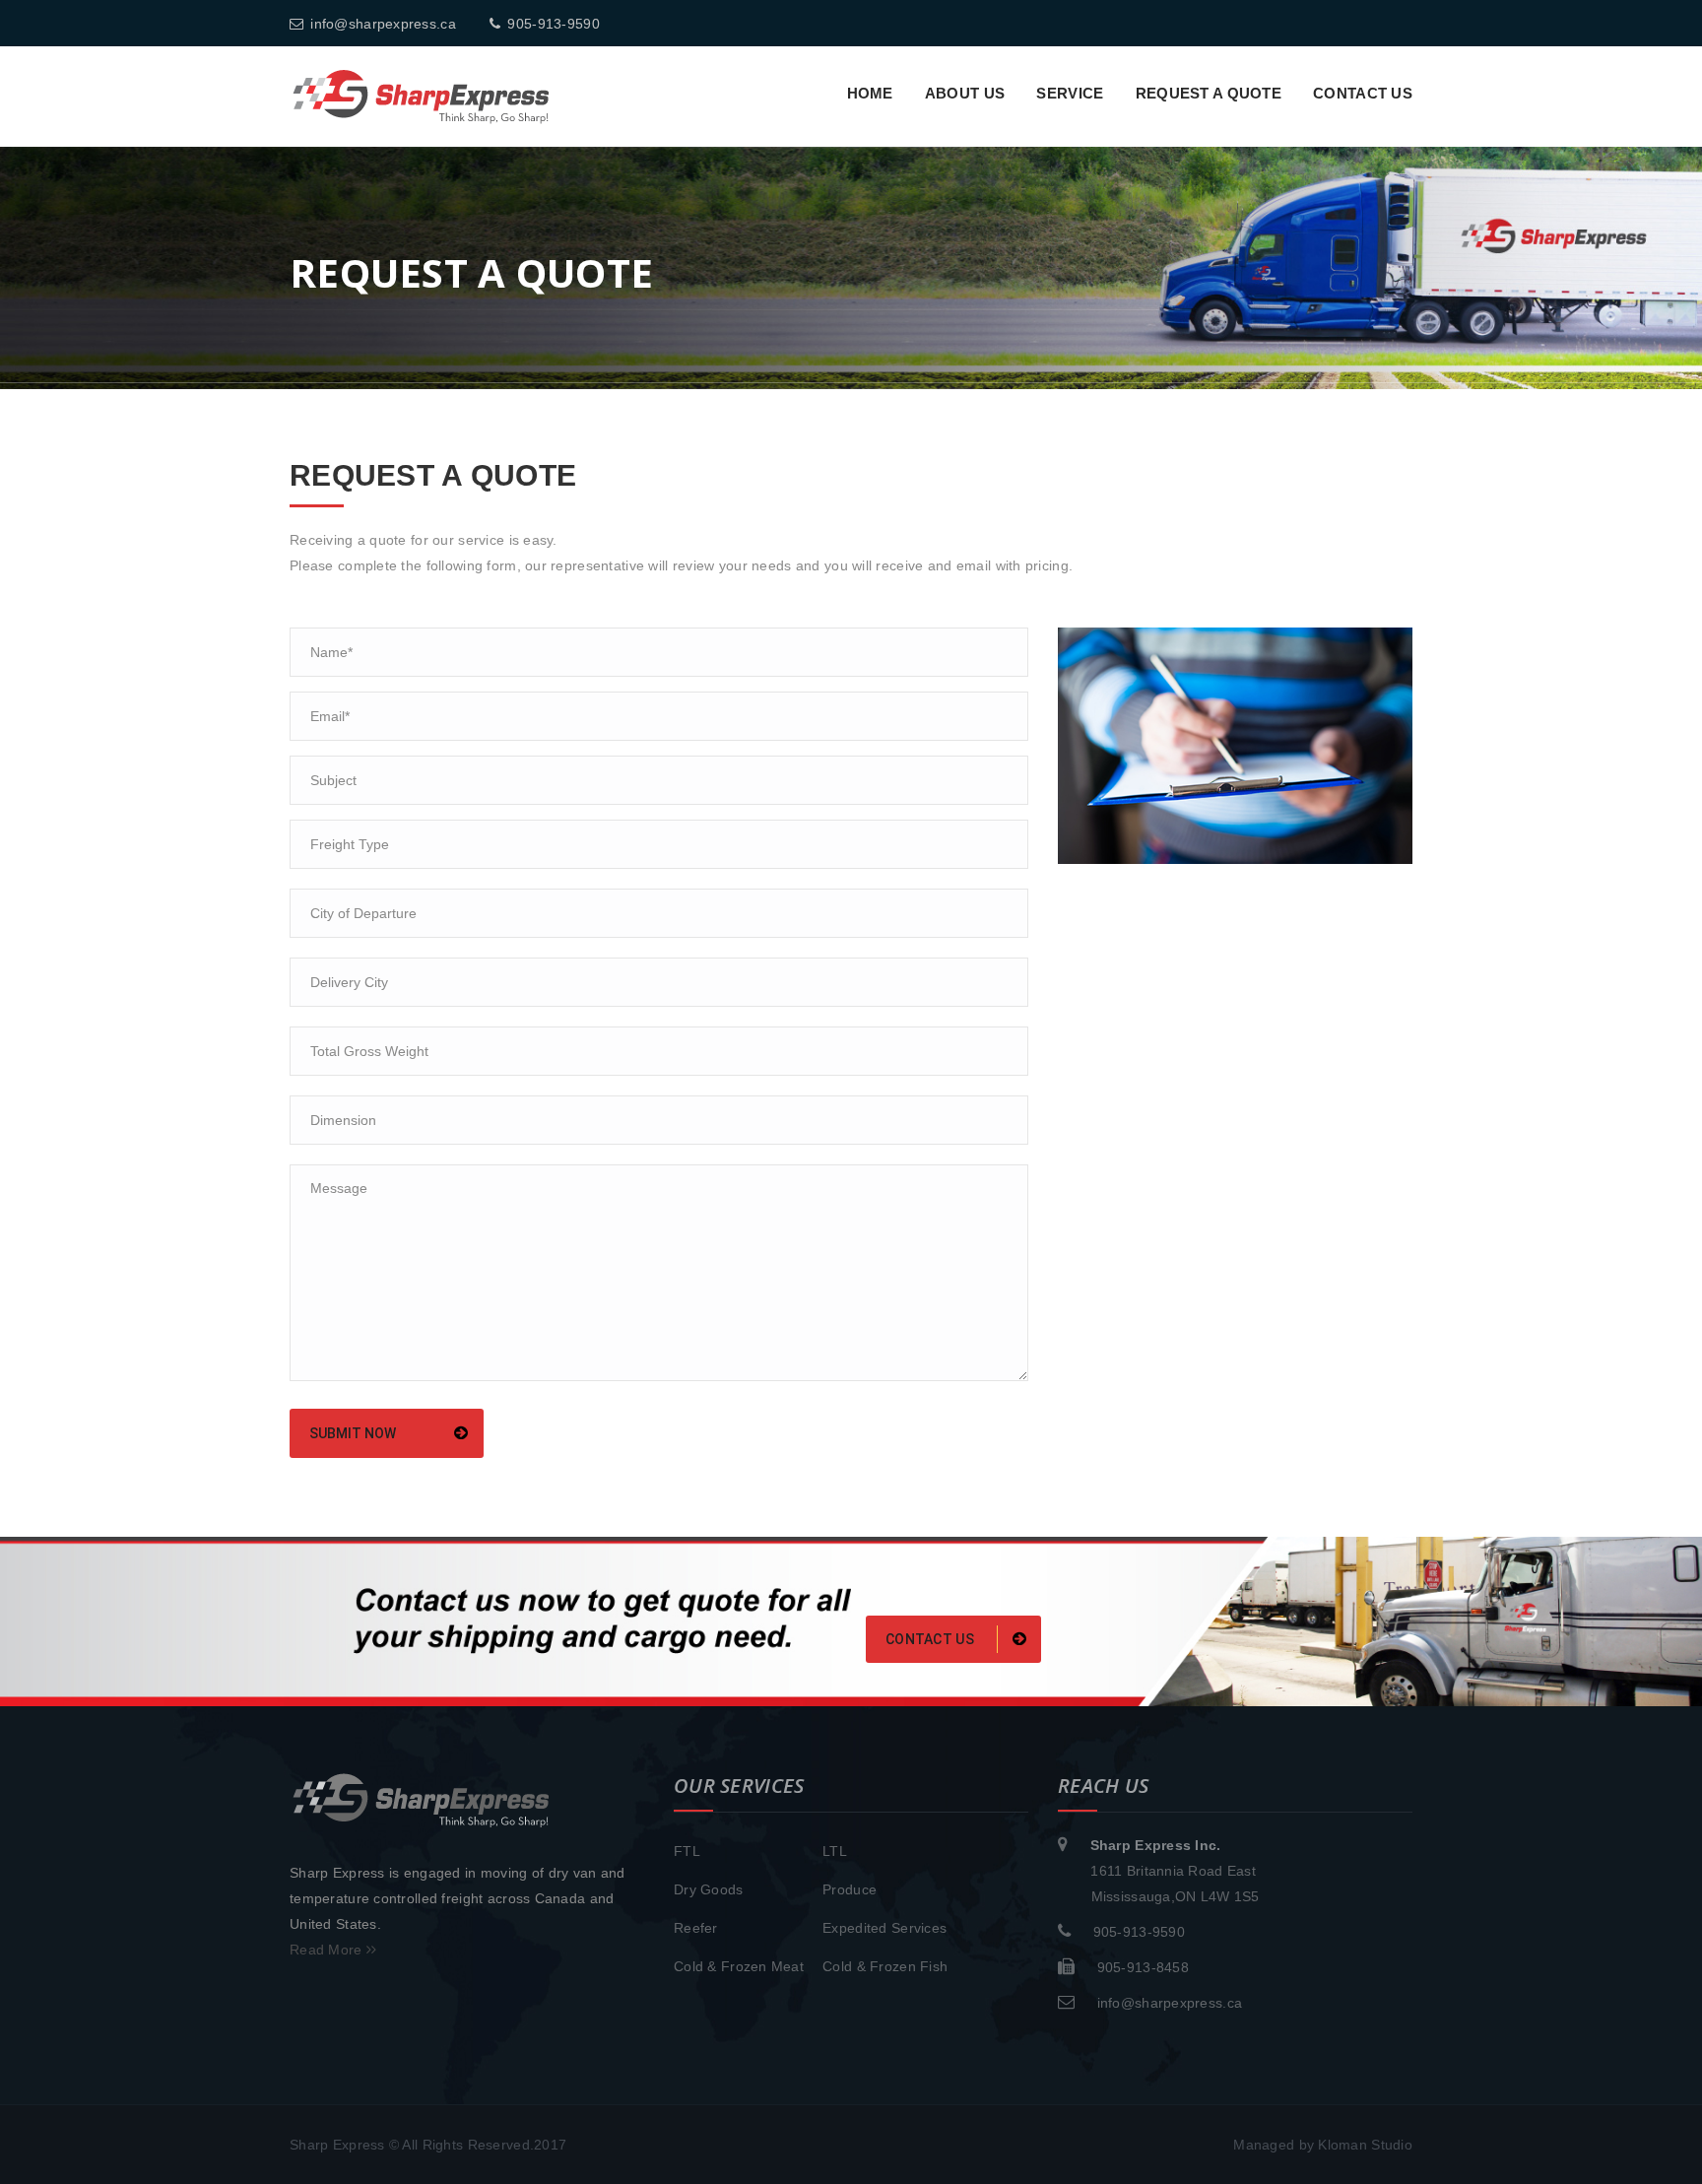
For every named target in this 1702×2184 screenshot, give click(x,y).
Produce (850, 1889)
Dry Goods (709, 1889)
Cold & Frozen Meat (739, 1966)
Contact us (1363, 93)
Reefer (696, 1928)
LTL (835, 1851)
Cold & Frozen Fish (885, 1966)
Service (1070, 93)
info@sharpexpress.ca (383, 24)
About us (965, 93)
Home (870, 93)
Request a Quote (1209, 93)
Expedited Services (884, 1928)
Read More (328, 1950)
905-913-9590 (553, 24)
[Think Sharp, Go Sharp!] (421, 96)
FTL (687, 1851)
